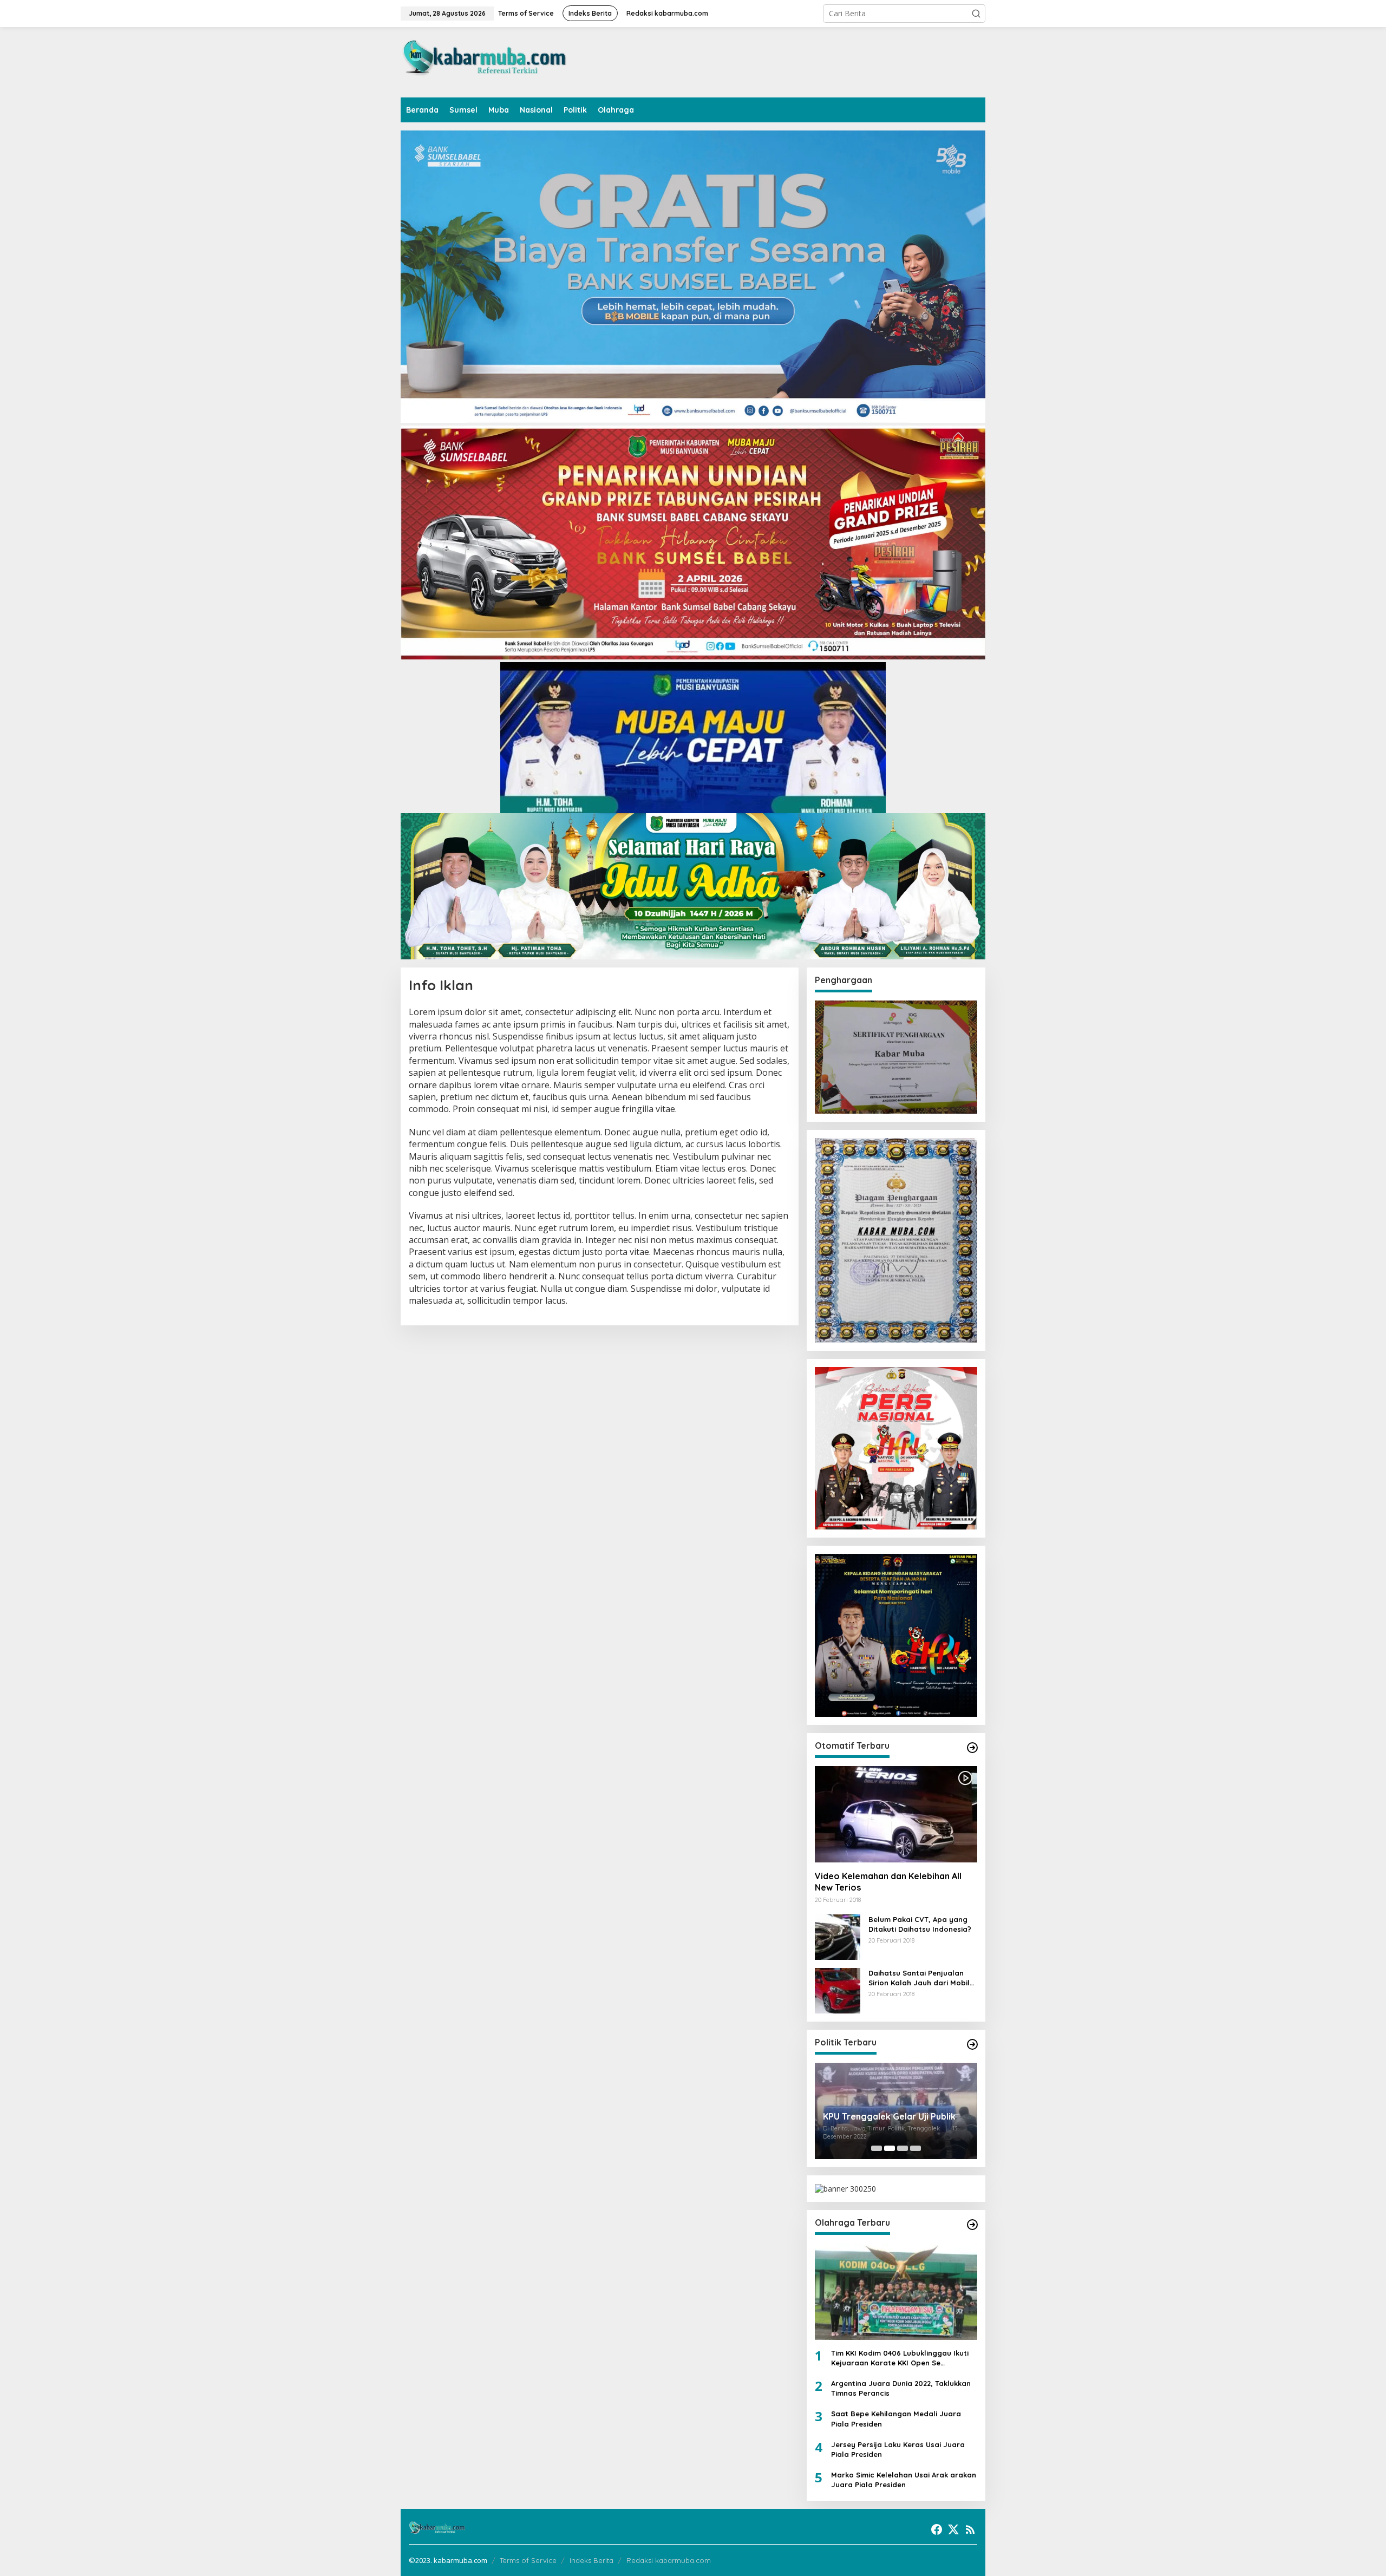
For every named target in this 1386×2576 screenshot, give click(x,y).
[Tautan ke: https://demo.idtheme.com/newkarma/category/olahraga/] (972, 2225)
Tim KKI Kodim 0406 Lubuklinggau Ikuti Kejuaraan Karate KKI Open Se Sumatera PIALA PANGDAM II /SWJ (900, 2358)
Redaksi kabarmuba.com (669, 2560)
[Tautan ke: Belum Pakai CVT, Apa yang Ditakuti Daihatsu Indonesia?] (838, 1936)
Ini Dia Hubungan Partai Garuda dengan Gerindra (889, 2118)
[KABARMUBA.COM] (485, 61)
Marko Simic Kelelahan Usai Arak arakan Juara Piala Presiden (904, 2480)
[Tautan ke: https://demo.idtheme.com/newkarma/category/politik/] (972, 2044)
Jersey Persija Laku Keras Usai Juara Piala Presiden (898, 2449)
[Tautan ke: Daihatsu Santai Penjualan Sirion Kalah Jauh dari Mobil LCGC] (838, 1990)
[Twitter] (953, 2529)
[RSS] (970, 2529)
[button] (976, 14)
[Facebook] (937, 2529)
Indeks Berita (591, 2560)
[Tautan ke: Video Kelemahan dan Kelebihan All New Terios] (896, 1814)
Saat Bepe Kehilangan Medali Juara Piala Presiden (896, 2418)
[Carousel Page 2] (890, 2148)
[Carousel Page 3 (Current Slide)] (903, 2148)
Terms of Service (528, 2560)
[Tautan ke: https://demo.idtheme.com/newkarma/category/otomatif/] (972, 1748)
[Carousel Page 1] (877, 2148)
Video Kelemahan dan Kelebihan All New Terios (888, 1882)
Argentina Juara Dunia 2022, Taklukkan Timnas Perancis (901, 2388)
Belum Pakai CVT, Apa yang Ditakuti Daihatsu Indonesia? (920, 1924)
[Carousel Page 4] (916, 2148)
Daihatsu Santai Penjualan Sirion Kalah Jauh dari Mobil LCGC (919, 1978)
